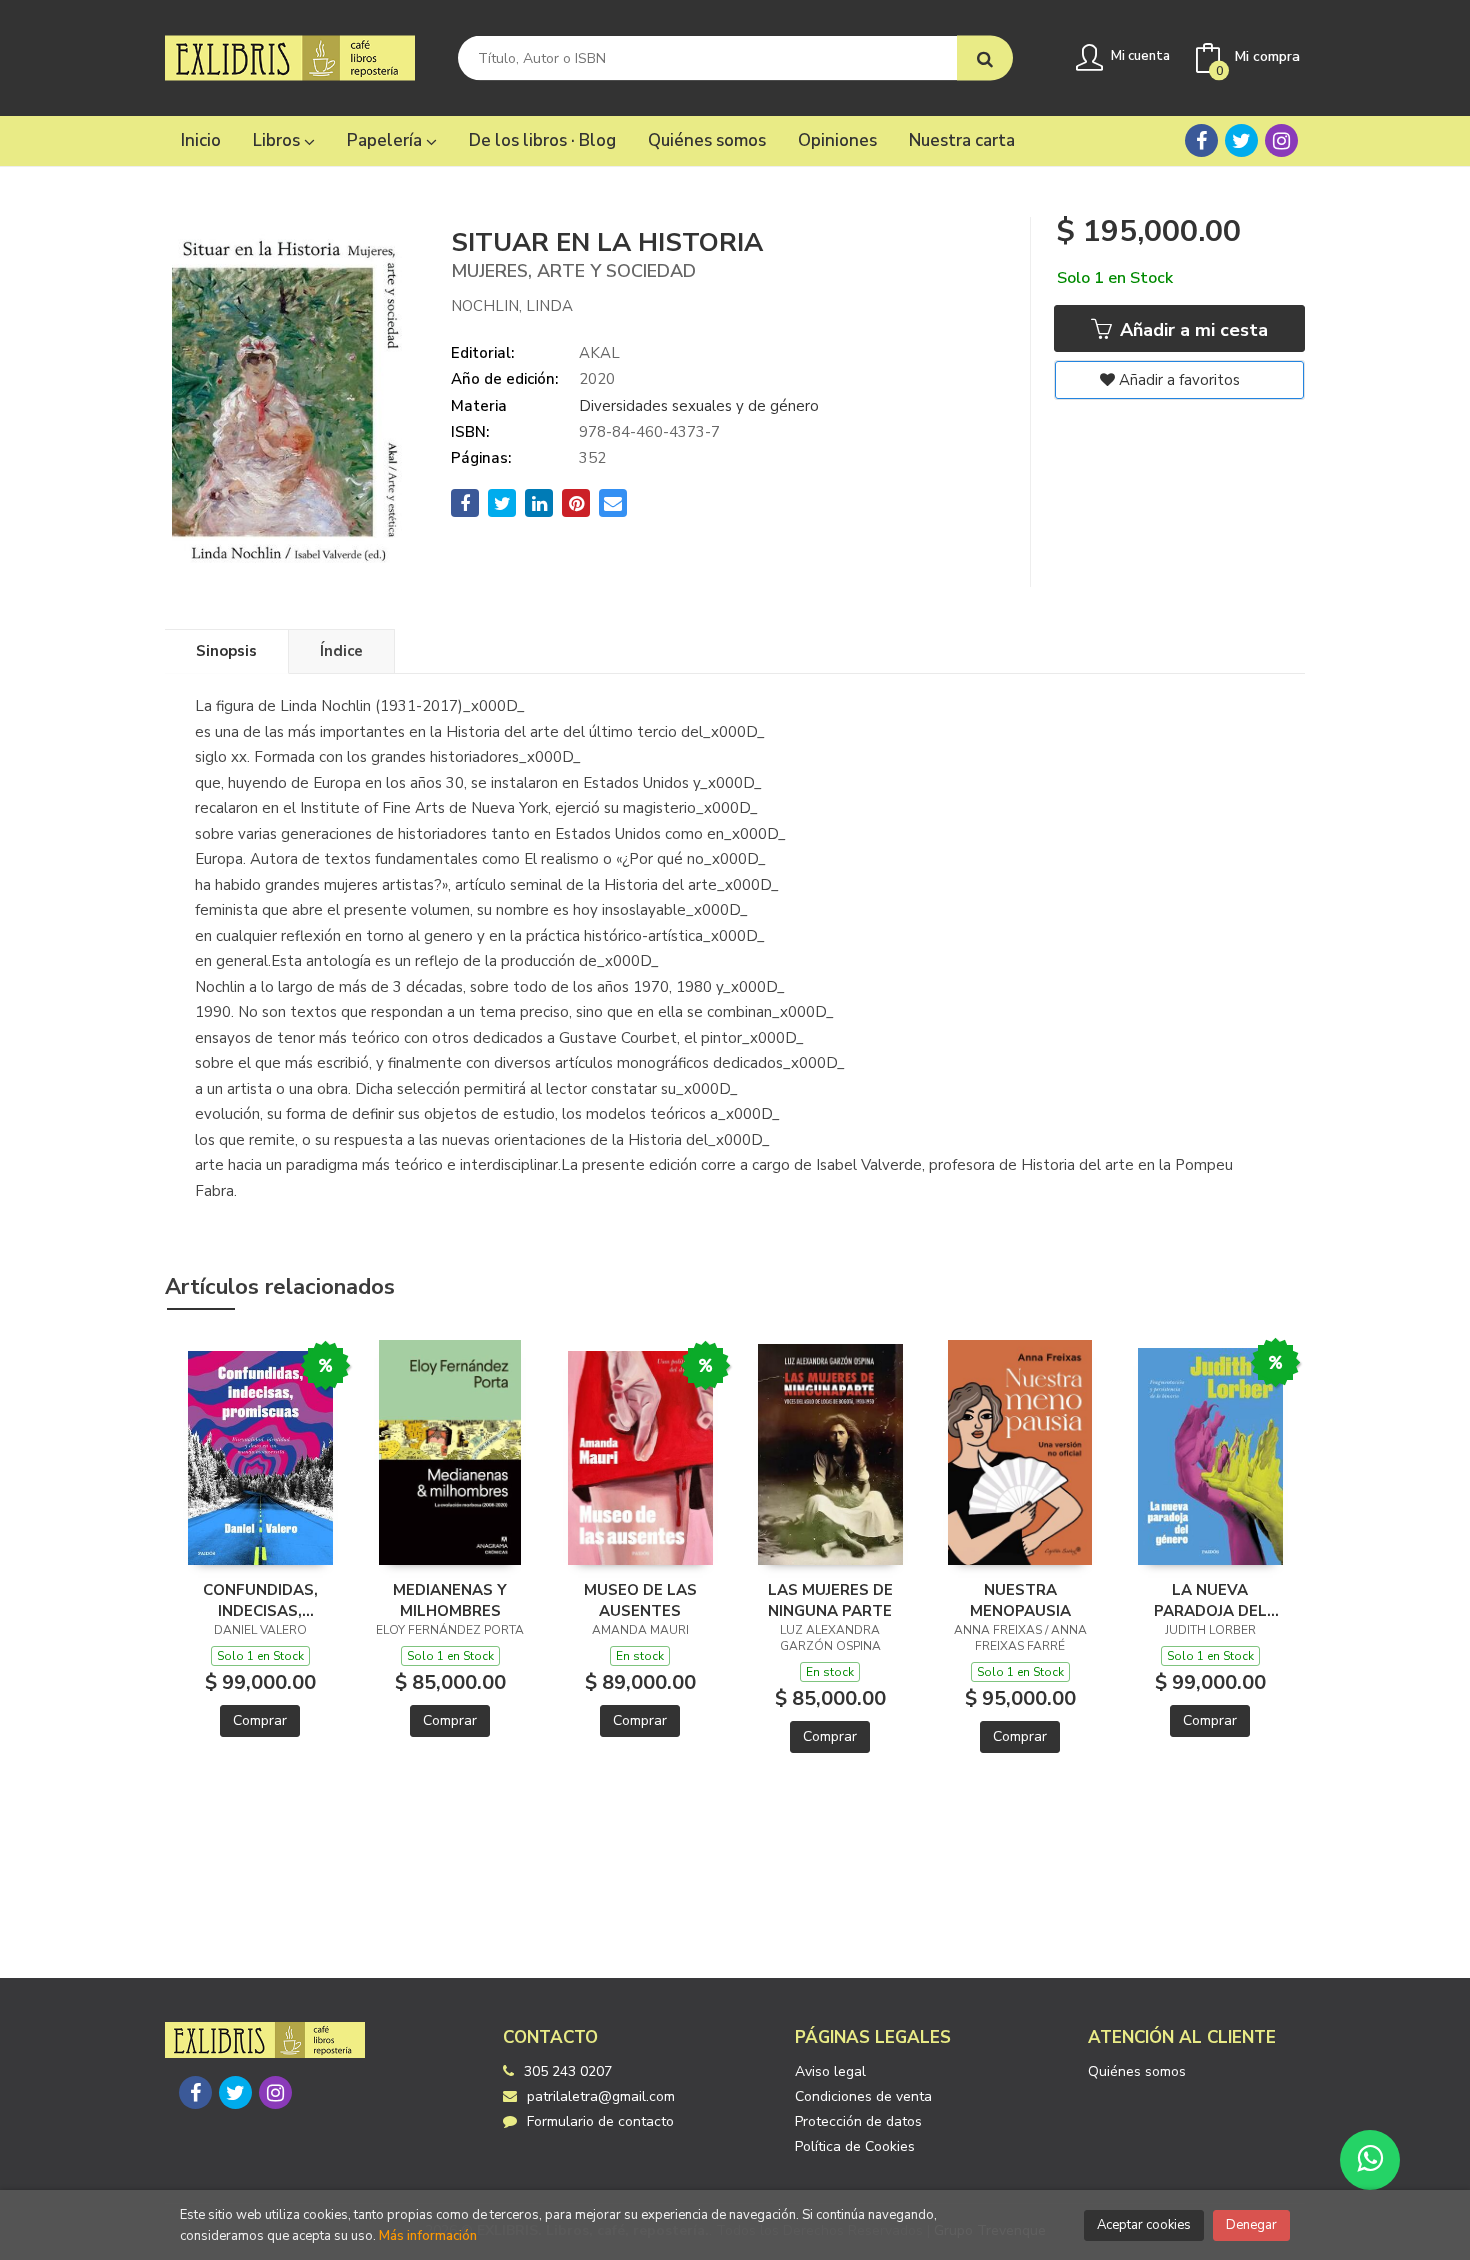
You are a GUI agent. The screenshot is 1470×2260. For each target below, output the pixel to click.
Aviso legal (830, 2071)
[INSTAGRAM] (1281, 140)
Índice (341, 651)
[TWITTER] (1241, 140)
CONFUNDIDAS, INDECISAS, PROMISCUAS (260, 1600)
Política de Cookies (855, 2146)
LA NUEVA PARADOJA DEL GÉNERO (1210, 1600)
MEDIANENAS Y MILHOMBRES (450, 1600)
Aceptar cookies (1144, 2225)
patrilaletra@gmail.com (601, 2096)
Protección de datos (858, 2121)
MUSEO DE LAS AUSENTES (640, 1600)
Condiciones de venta (863, 2096)
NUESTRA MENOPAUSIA (1020, 1600)
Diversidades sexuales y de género (699, 406)
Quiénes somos (1137, 2071)
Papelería (386, 140)
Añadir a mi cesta (1191, 330)
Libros (278, 140)
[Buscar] (985, 58)
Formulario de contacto (600, 2121)
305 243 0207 (568, 2071)
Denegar (1251, 2225)
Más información (428, 2236)
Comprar (260, 1720)
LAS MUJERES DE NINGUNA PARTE (830, 1600)
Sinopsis (226, 651)
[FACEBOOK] (1201, 140)
